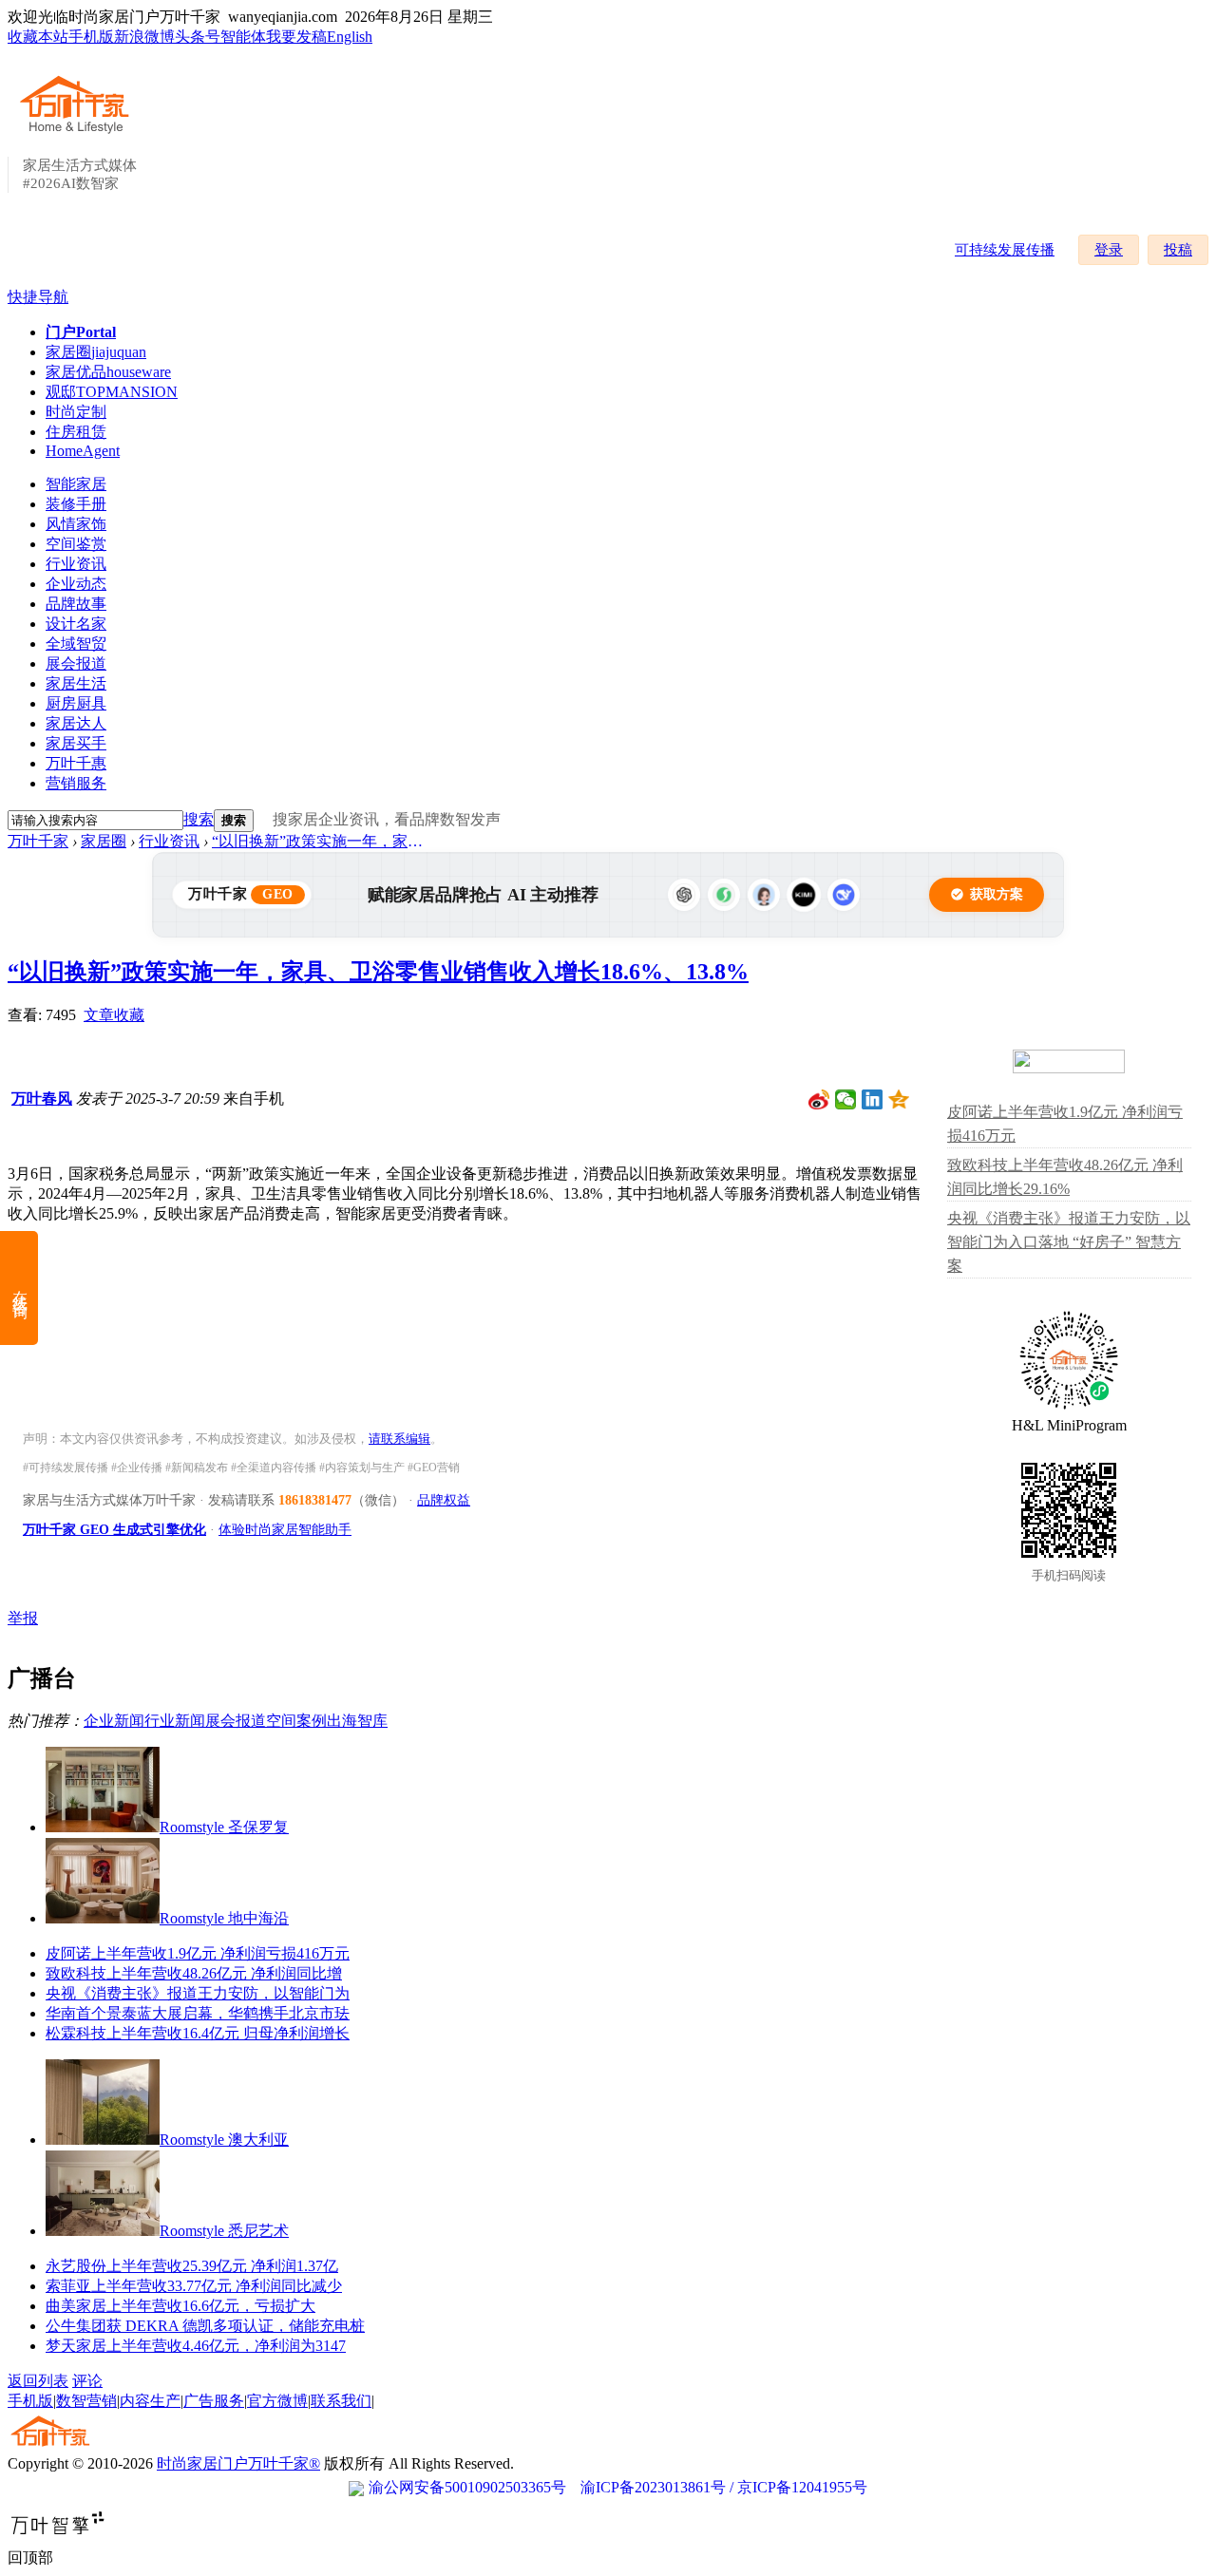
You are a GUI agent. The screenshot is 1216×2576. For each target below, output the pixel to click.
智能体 (243, 37)
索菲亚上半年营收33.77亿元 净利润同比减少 (194, 2286)
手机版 (91, 37)
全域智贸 (76, 644)
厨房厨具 (76, 703)
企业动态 (76, 584)
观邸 (112, 392)
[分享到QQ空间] (899, 1100)
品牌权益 (444, 1500)
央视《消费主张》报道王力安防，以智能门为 (198, 1993)
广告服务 (214, 2401)
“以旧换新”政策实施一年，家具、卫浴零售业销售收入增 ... (321, 841)
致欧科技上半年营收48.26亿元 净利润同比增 (194, 1973)
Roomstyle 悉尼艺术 (224, 2231)
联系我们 (341, 2401)
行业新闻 (175, 1721)
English (350, 37)
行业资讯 (76, 564)
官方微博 (277, 2401)
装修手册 (76, 504)
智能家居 (76, 484)
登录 (1109, 250)
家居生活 (76, 683)
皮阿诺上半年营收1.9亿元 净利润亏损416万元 (198, 1953)
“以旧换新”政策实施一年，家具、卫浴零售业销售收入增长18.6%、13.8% (378, 972)
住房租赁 (76, 432)
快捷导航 (38, 297)
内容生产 (150, 2401)
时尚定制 (76, 412)
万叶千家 (38, 841)
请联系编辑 (399, 1439)
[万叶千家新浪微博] (819, 1100)
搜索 (199, 819)
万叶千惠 (76, 763)
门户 (81, 332)
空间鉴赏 (76, 544)
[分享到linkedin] (873, 1100)
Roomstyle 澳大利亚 (224, 2140)
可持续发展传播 (1005, 250)
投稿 (1178, 250)
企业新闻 (114, 1721)
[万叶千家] (79, 135)
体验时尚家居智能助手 (285, 1530)
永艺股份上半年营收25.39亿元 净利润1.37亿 (192, 2266)
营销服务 (76, 783)
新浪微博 (144, 37)
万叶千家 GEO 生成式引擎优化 (114, 1530)
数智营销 (86, 2401)
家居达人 (76, 723)
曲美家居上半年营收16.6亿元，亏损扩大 (180, 2306)
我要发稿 (296, 37)
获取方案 (997, 894)
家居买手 (76, 743)
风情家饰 (76, 524)
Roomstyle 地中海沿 (224, 1918)
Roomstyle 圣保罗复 (224, 1827)
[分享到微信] (846, 1100)
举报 (23, 1618)
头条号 (198, 37)
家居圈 (96, 352)
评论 (87, 2381)
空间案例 (296, 1721)
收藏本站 (38, 37)
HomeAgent (83, 451)
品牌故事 (76, 604)
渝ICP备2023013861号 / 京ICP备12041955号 (724, 2487)
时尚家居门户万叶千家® (238, 2463)
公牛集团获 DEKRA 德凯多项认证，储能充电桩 (205, 2326)
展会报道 (76, 663)
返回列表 (38, 2381)
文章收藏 (114, 1015)
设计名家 (76, 624)
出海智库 (357, 1721)
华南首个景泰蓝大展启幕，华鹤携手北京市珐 (198, 2013)
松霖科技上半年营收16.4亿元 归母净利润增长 (198, 2033)
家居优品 (108, 372)
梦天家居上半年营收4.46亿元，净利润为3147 (196, 2346)
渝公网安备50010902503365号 (467, 2487)
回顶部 (30, 2557)
